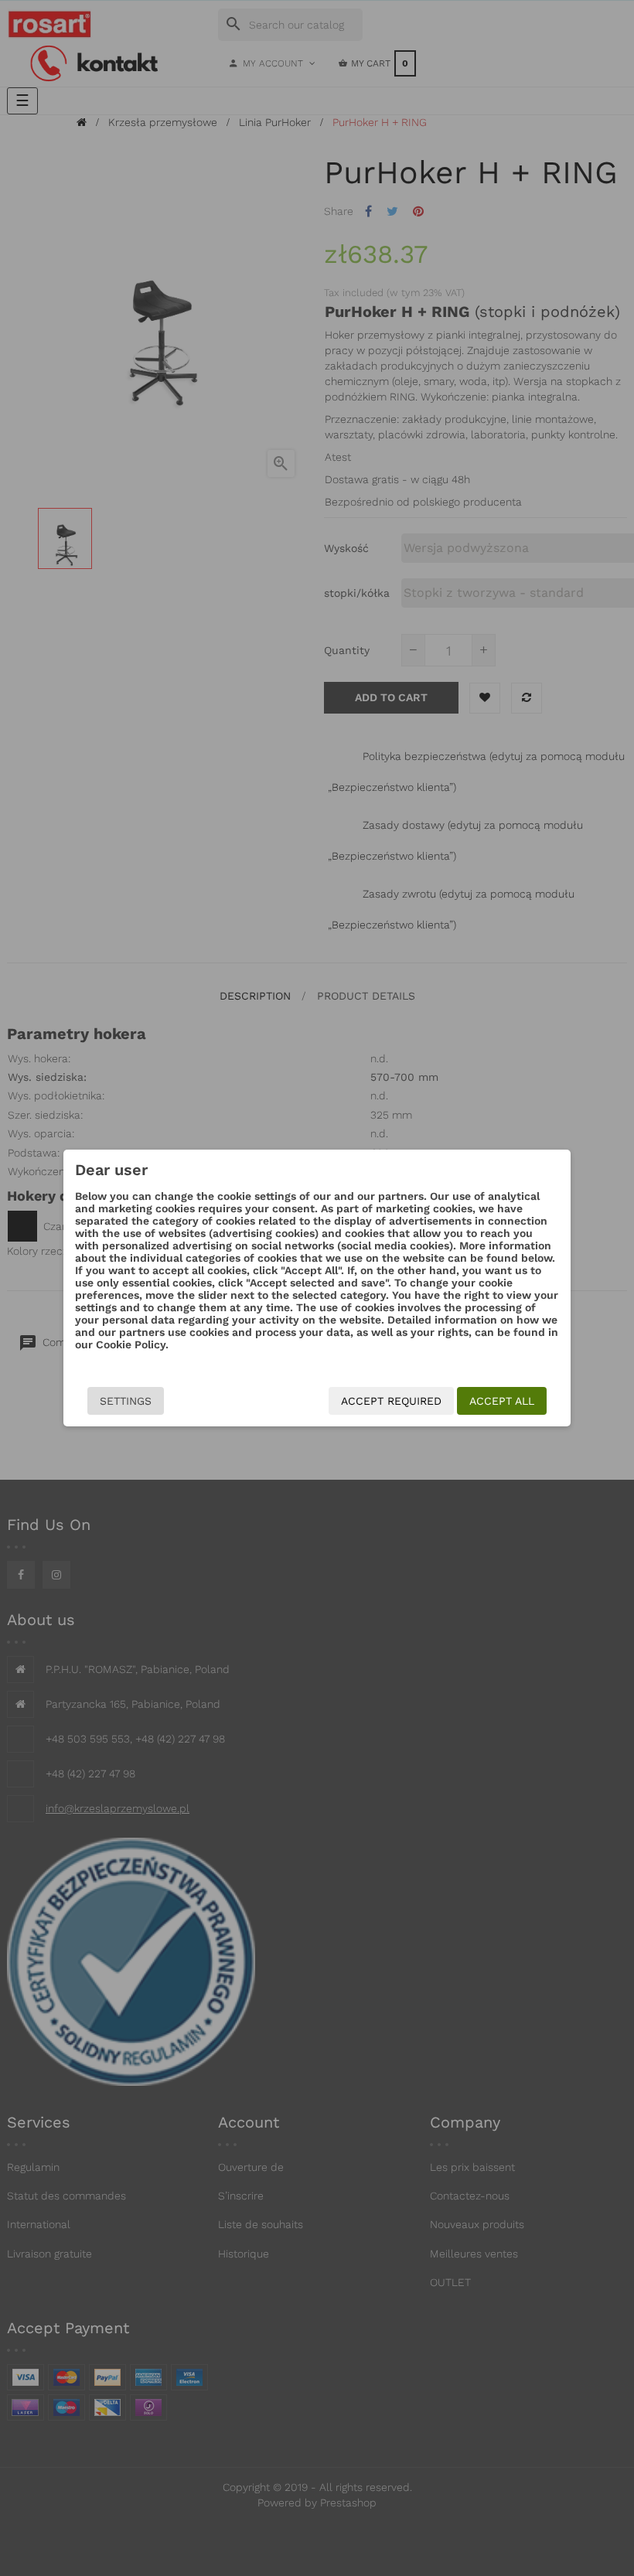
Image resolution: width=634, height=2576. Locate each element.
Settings (126, 1401)
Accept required (391, 1401)
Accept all (502, 1401)
